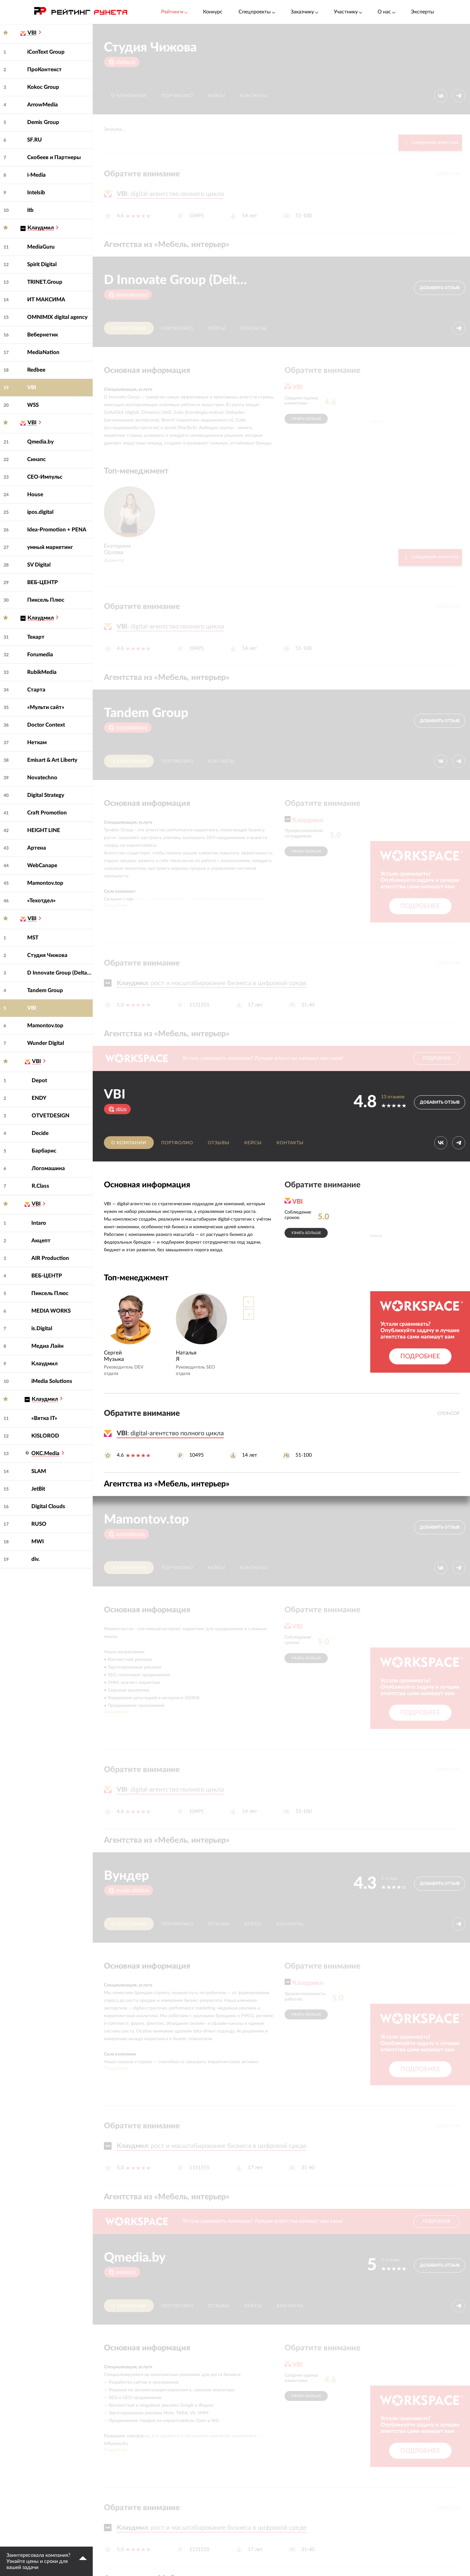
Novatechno (42, 778)
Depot (39, 1080)
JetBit (38, 1489)
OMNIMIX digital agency (57, 317)
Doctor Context (46, 725)
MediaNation (43, 352)
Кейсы (217, 96)
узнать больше (306, 419)
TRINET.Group (45, 282)
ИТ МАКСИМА (46, 300)
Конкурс (213, 12)
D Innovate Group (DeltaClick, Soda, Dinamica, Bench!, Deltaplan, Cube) (60, 973)
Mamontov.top (45, 883)
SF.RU (35, 140)
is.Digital (42, 1328)
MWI (38, 1542)
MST (33, 938)
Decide (40, 1133)
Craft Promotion (47, 813)
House (35, 494)
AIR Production (50, 1258)
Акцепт (41, 1241)
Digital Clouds (48, 1506)
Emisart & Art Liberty (52, 760)
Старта (36, 690)
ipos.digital (40, 512)
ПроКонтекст (44, 69)
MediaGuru (41, 247)
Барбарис (44, 1151)
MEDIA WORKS (51, 1311)
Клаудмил (44, 1364)
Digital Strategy (46, 795)
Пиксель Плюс (46, 600)
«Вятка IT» (44, 1418)
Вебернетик (43, 335)
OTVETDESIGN (51, 1116)
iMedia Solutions (52, 1381)
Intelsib (36, 193)
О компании (129, 96)
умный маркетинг (50, 547)
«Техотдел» (41, 901)
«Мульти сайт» (46, 707)
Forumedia (40, 655)
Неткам (37, 742)
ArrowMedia (43, 105)
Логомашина (48, 1168)
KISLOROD (45, 1436)
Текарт (36, 637)
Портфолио (177, 96)
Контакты (254, 96)
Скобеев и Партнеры (54, 157)
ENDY (39, 1098)
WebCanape (42, 865)
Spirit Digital (42, 264)
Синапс (36, 459)
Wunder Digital (46, 1043)
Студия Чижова (47, 955)
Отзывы (219, 1143)
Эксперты (423, 12)
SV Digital (39, 565)
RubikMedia (42, 672)
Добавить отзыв (440, 288)
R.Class (40, 1186)
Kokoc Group (43, 87)
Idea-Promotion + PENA (57, 530)
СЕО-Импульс (45, 477)
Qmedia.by (40, 442)
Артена (37, 848)
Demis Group (43, 122)
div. (35, 1559)
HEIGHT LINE (44, 830)
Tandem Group (45, 990)
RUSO (39, 1524)
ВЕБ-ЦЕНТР (43, 582)
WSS (33, 405)
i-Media (36, 175)
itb (30, 210)
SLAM (39, 1471)
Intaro (39, 1223)
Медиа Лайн (47, 1346)
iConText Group (46, 52)
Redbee (36, 370)
